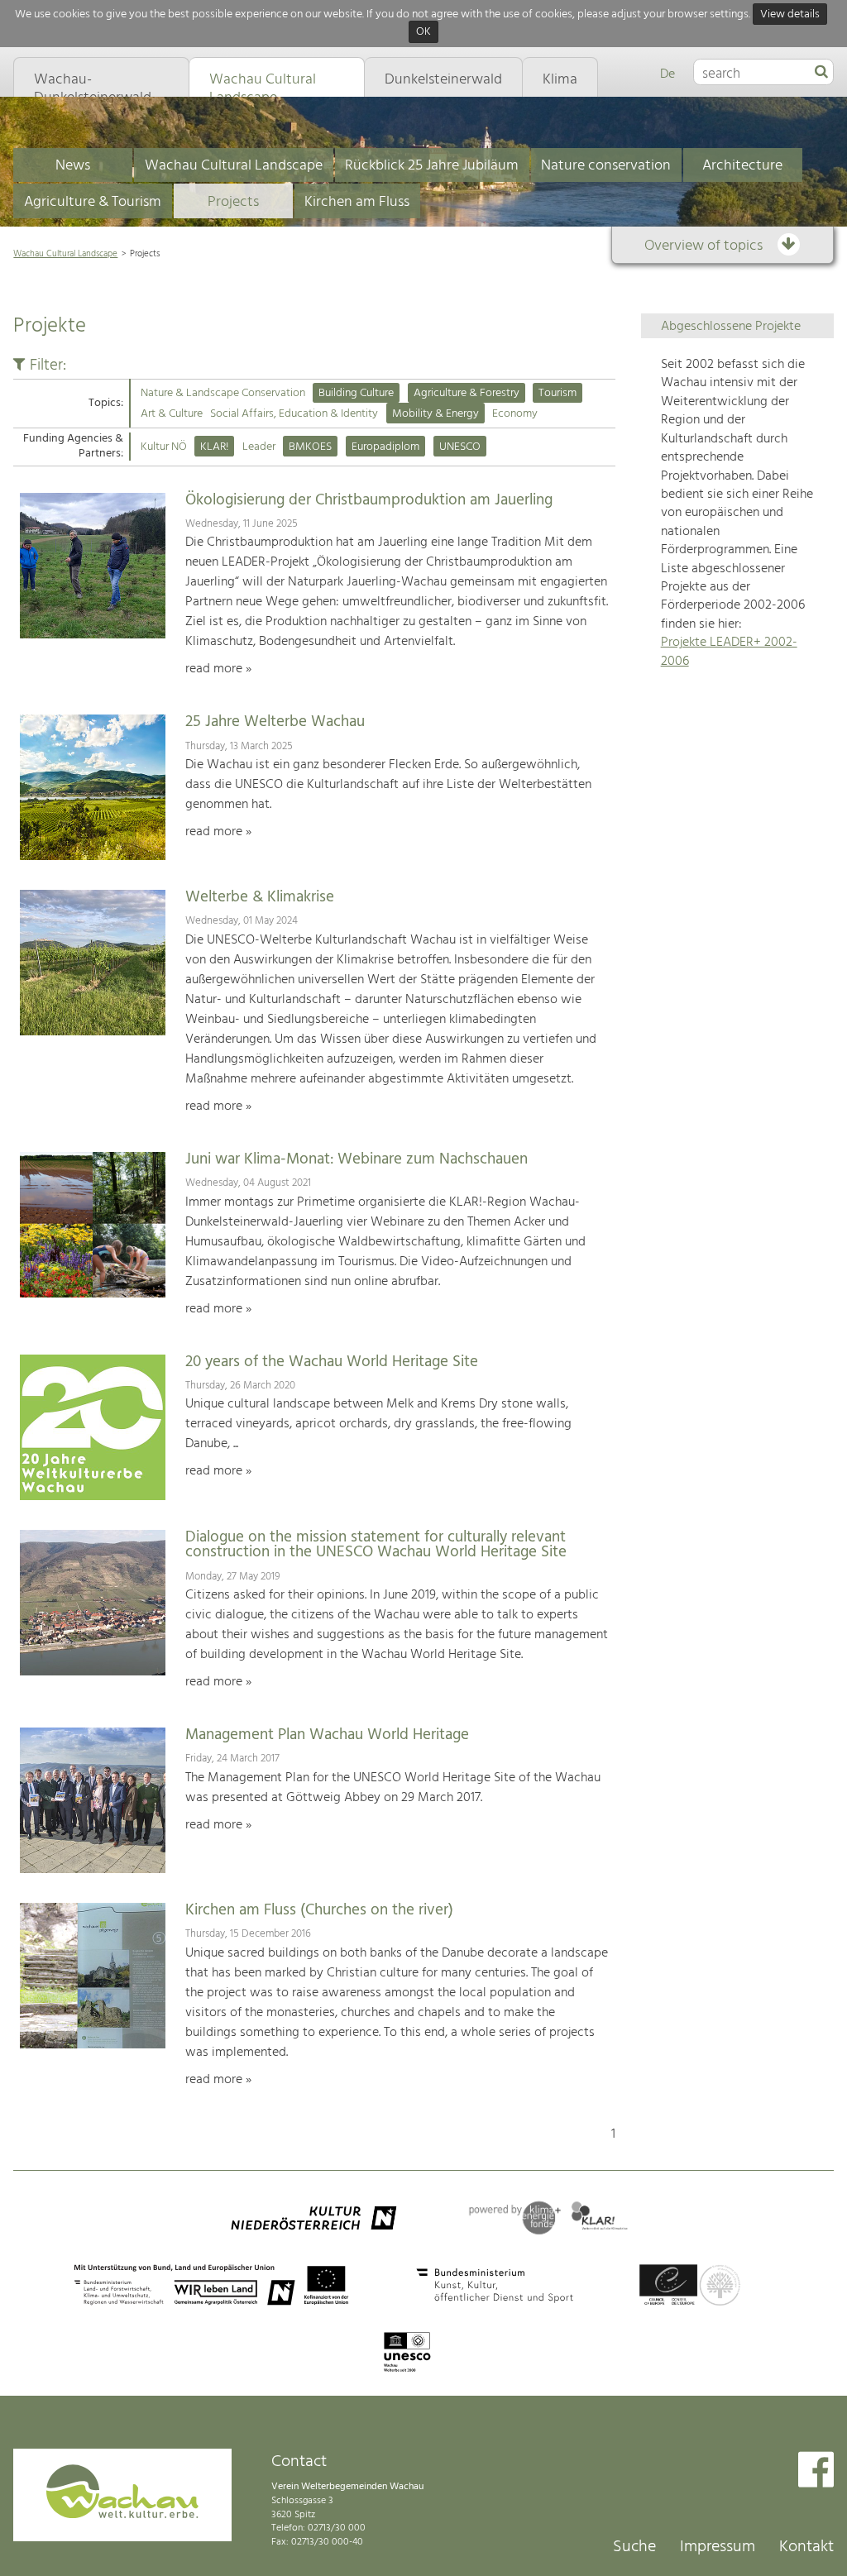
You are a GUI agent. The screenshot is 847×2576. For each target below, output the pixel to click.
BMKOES (310, 447)
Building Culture (356, 393)
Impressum (718, 2547)
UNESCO (460, 447)
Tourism (557, 393)
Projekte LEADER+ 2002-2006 (729, 652)
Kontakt (806, 2547)
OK (423, 33)
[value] (821, 73)
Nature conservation (606, 166)
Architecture (742, 166)
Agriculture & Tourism (93, 202)
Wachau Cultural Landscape (234, 166)
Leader (259, 447)
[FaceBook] (816, 2471)
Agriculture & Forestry (467, 393)
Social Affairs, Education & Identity (294, 414)
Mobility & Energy (435, 414)
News (73, 166)
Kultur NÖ (164, 447)
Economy (515, 414)
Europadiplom (385, 447)
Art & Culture (172, 414)
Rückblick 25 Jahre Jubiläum (432, 166)
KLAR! (214, 447)
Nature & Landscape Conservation (223, 393)
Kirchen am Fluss (357, 202)
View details (790, 14)
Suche (634, 2547)
